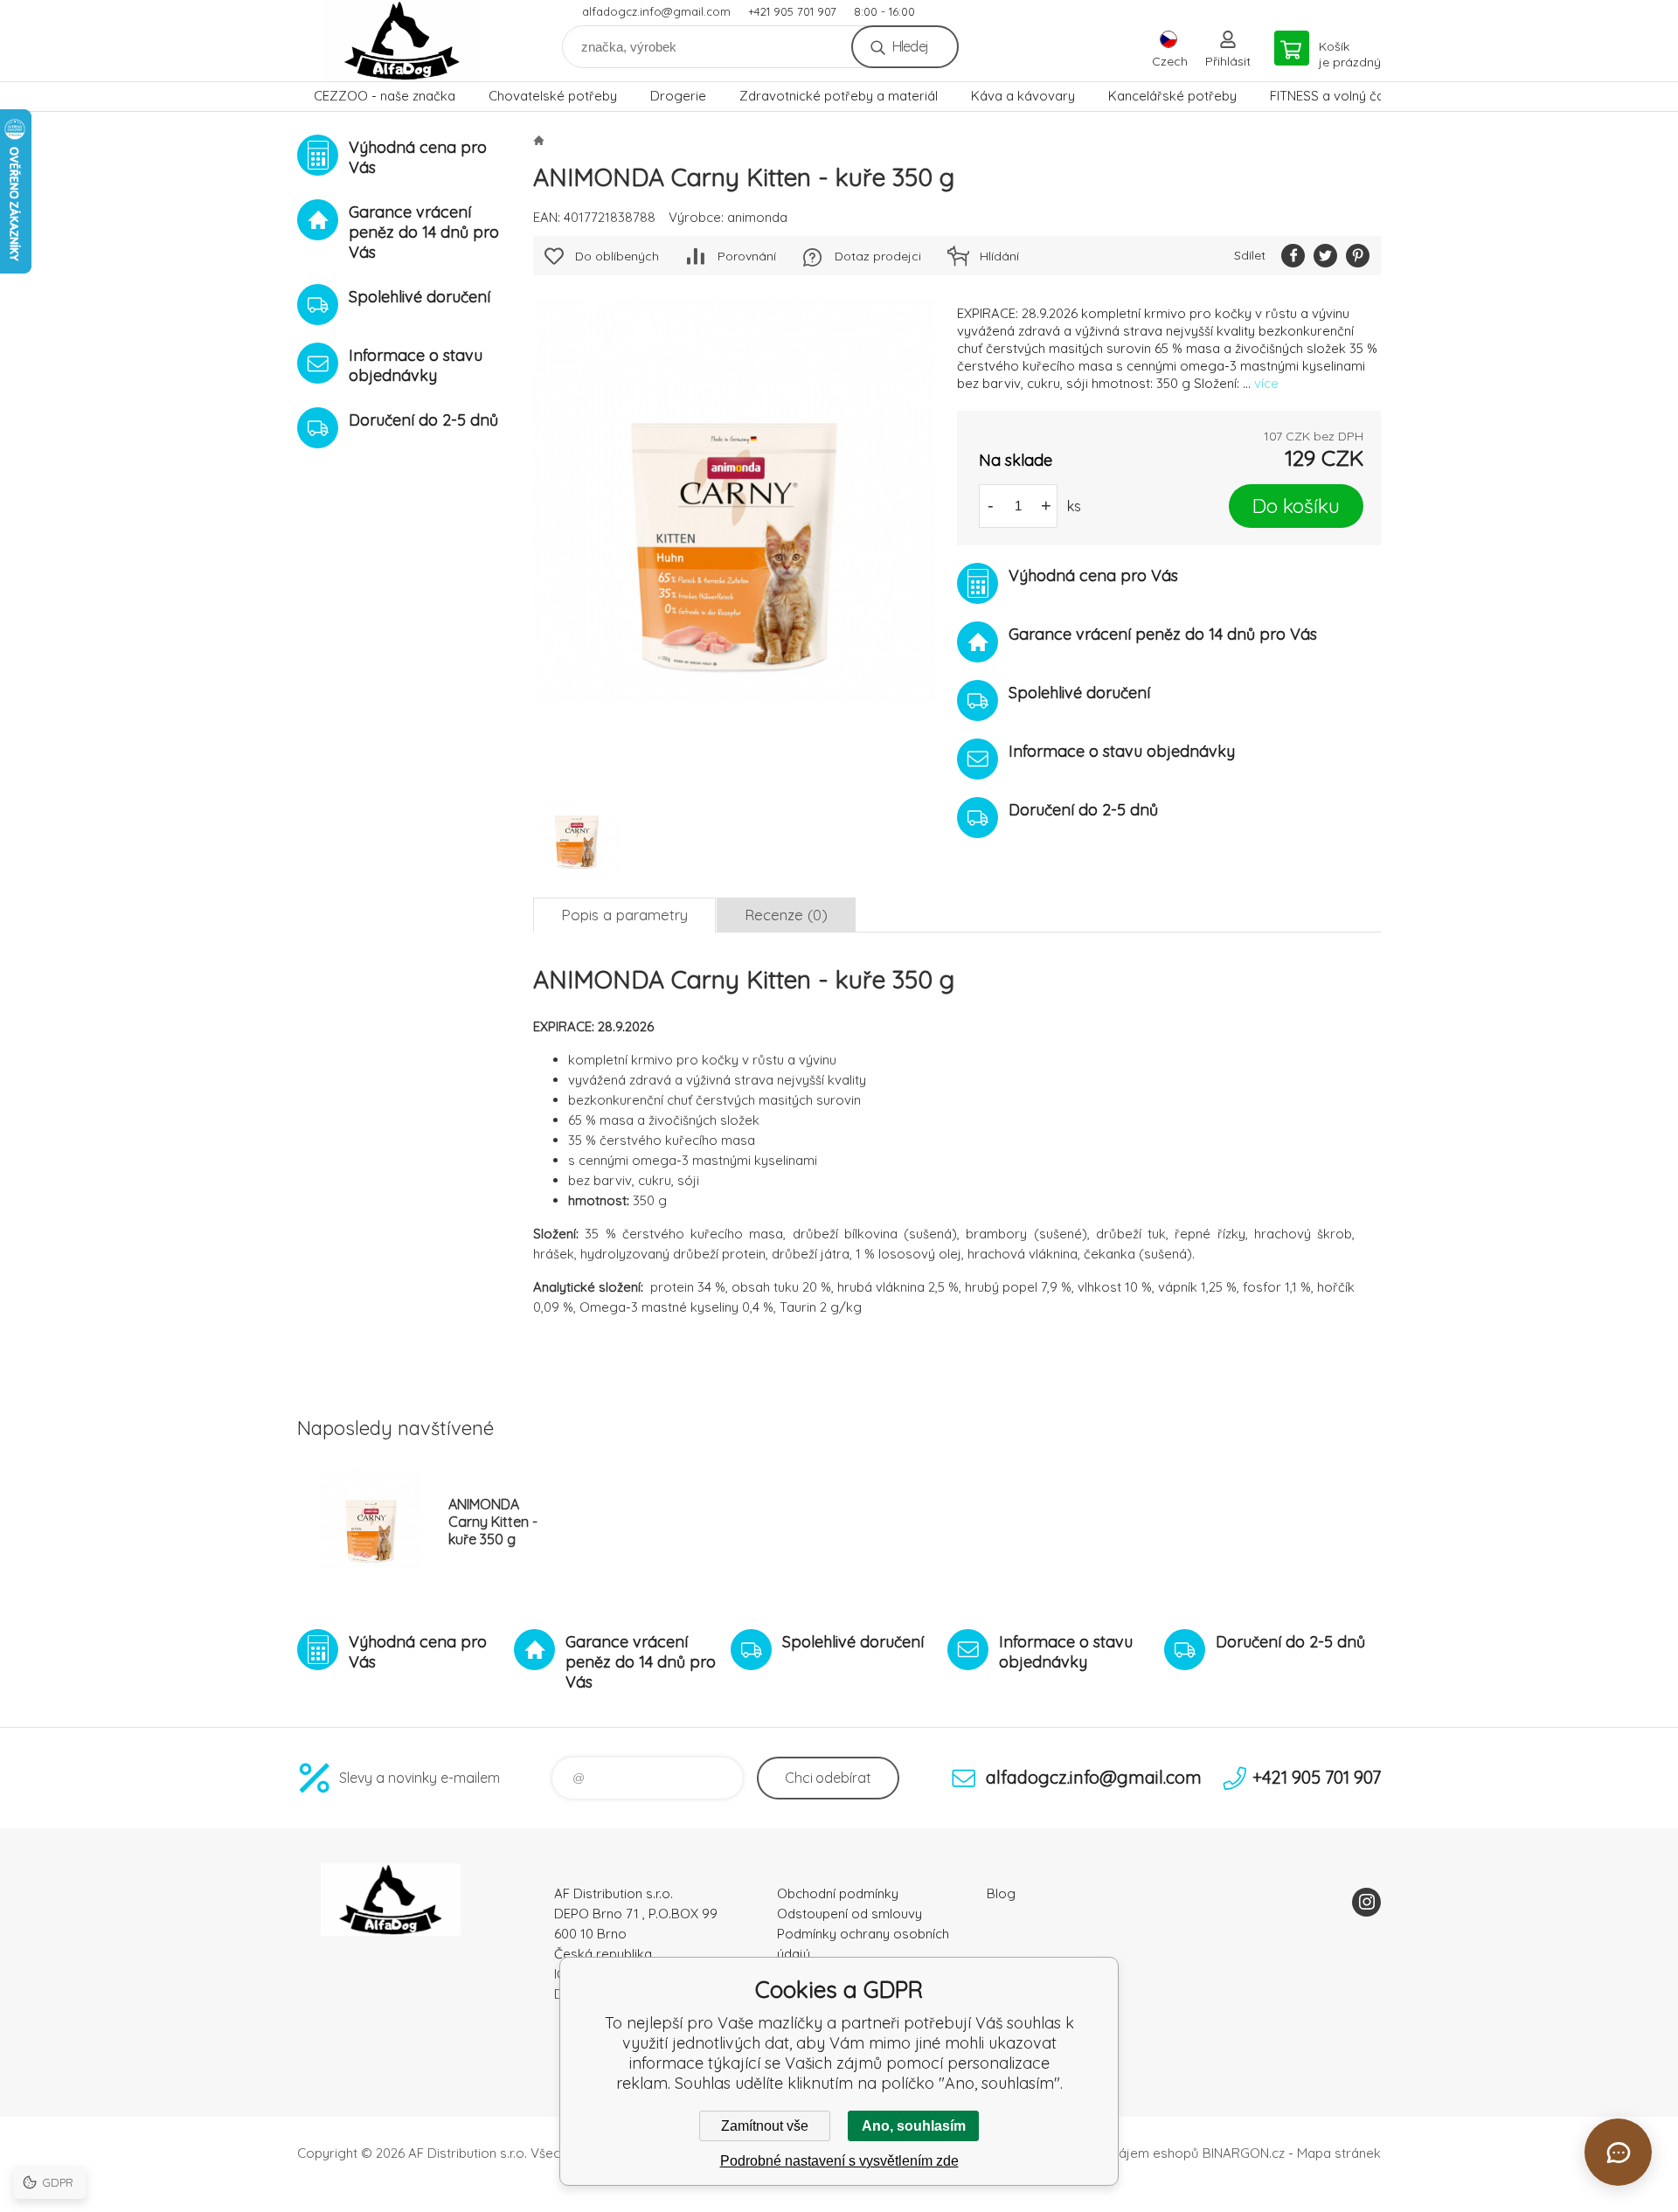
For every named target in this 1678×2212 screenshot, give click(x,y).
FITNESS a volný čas (1331, 96)
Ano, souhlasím (914, 2126)
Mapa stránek (1339, 2153)
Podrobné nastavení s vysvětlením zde (839, 2161)
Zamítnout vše (765, 2126)
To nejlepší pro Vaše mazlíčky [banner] (402, 41)
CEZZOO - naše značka (385, 96)
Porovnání (747, 256)
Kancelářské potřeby (1172, 96)
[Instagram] (1366, 1902)
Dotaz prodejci (878, 256)
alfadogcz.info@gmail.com (656, 11)
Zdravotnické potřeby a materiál (839, 96)
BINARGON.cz (1244, 2153)
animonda (757, 217)
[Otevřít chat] (1618, 2152)
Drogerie (678, 96)
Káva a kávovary (1023, 96)
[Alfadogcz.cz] (538, 140)
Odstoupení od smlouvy (849, 1914)
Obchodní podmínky (838, 1893)
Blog (1001, 1893)
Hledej (910, 46)
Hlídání (999, 256)
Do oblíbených (617, 256)
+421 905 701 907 (792, 11)
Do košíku (1296, 506)
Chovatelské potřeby (553, 96)
